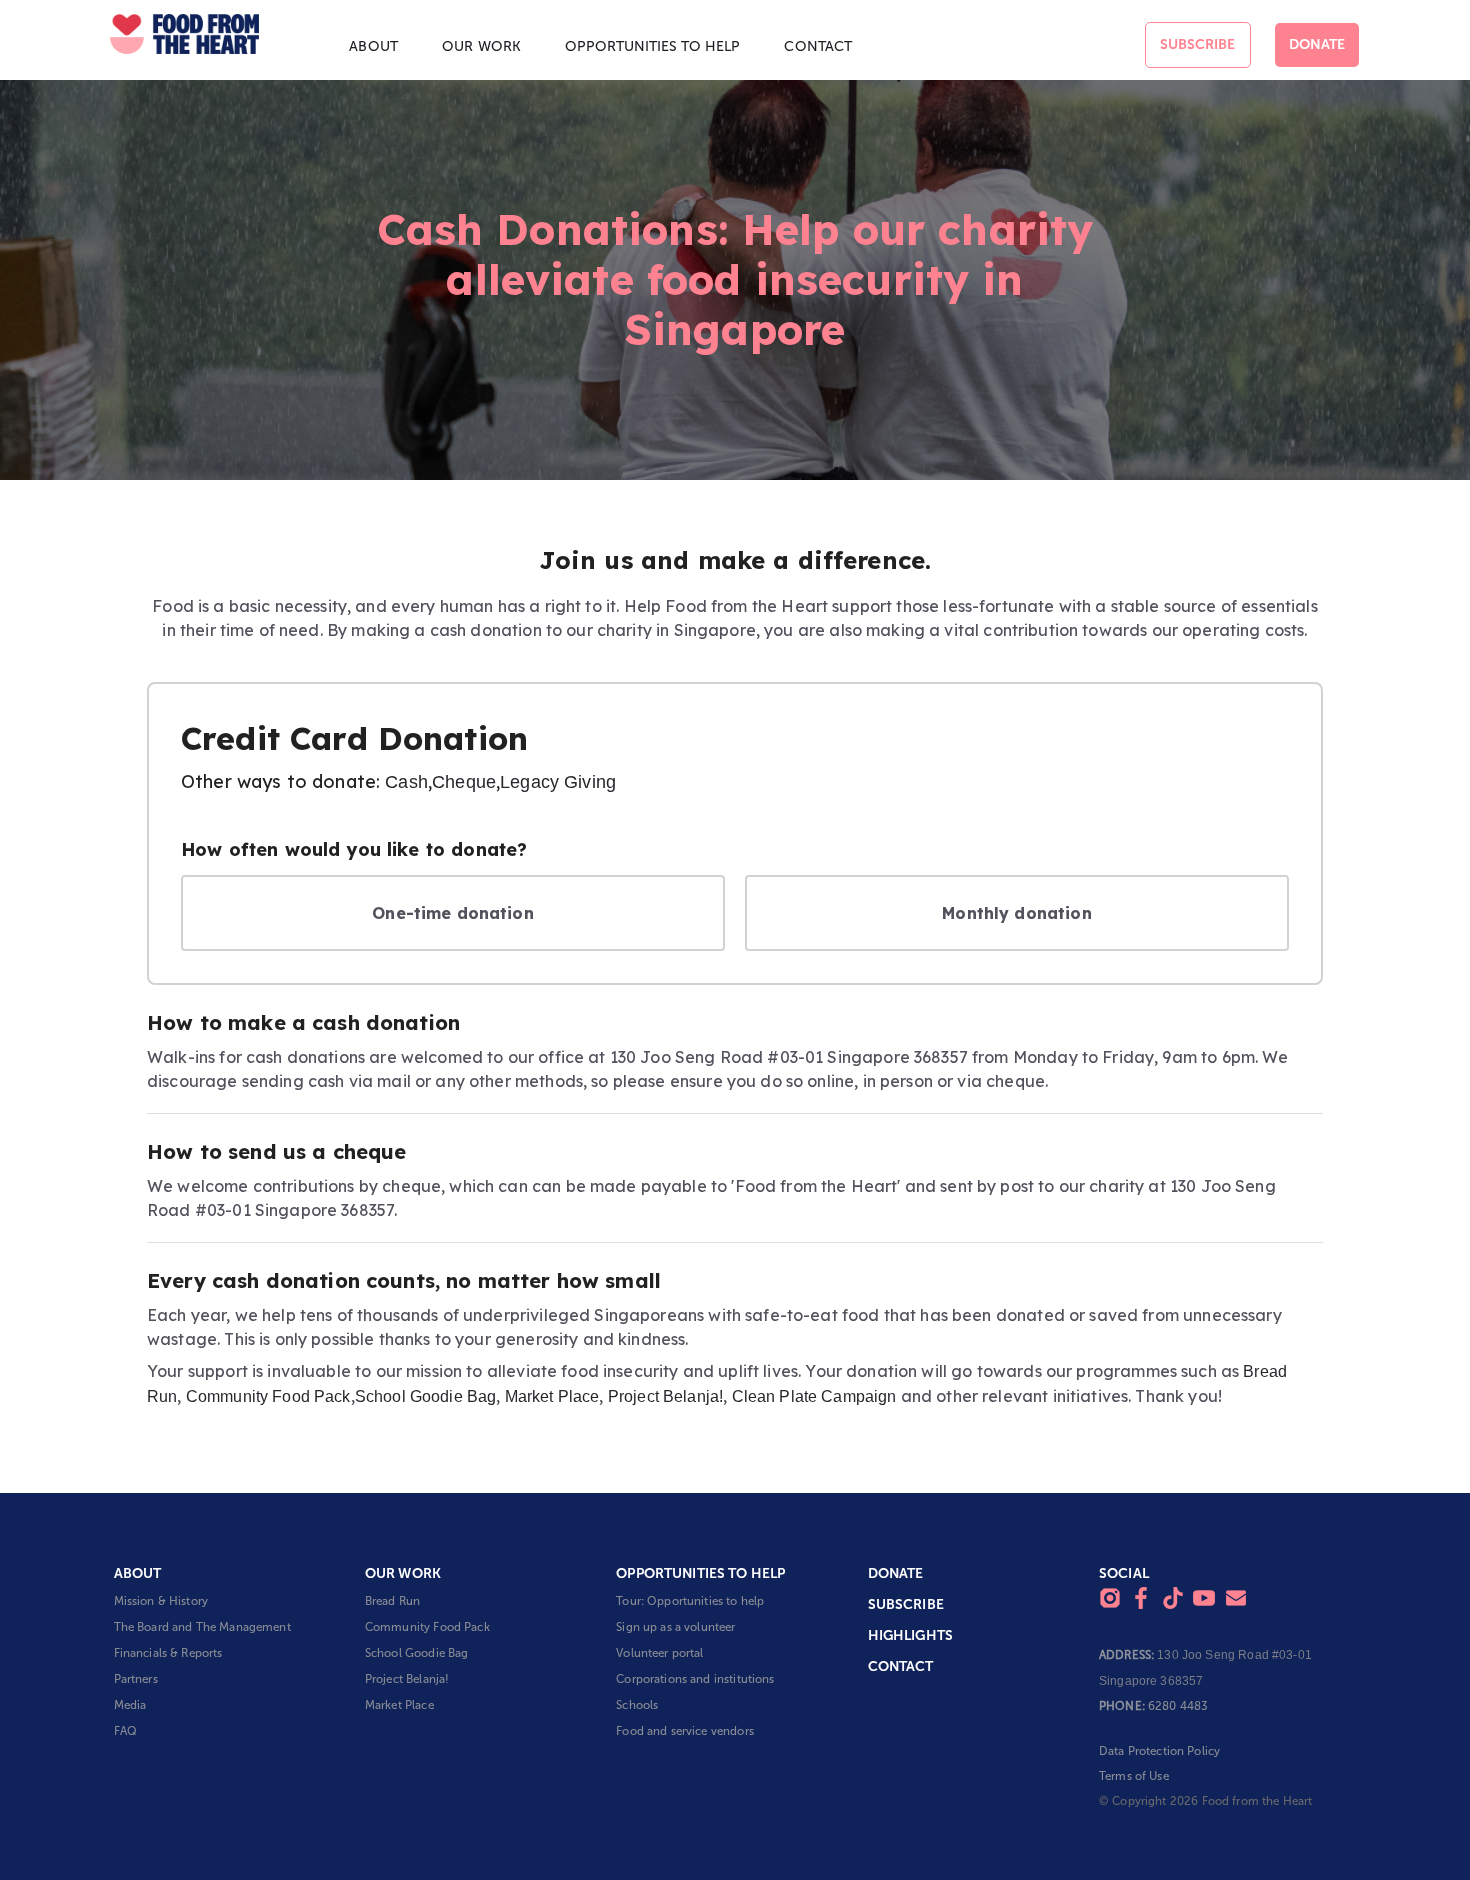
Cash (406, 782)
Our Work (481, 46)
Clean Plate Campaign (814, 1396)
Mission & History (161, 1601)
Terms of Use (1134, 1776)
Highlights (911, 1635)
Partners (136, 1679)
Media (130, 1705)
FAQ (125, 1731)
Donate (1317, 44)
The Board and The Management (202, 1627)
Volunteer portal (659, 1653)
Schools (637, 1705)
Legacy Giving (558, 782)
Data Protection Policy (1159, 1751)
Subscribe (1197, 44)
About (373, 46)
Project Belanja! (665, 1396)
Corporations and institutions (695, 1679)
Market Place (552, 1396)
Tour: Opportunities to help (690, 1601)
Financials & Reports (168, 1653)
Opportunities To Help (652, 46)
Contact (818, 46)
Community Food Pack (268, 1396)
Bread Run (392, 1601)
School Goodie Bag (426, 1396)
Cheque (464, 782)
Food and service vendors (685, 1731)
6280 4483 (1178, 1706)
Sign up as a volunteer (675, 1627)
